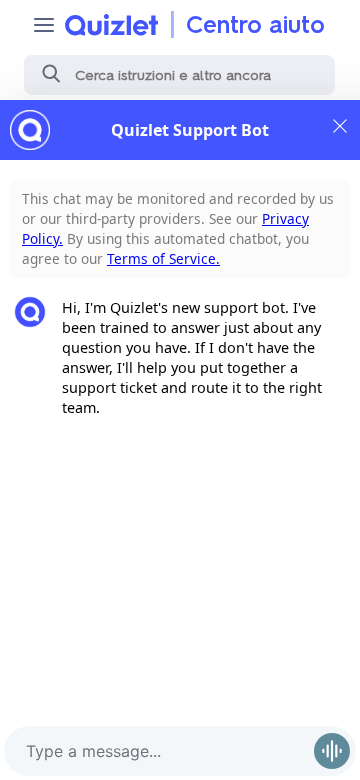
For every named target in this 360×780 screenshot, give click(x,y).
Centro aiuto (255, 24)
